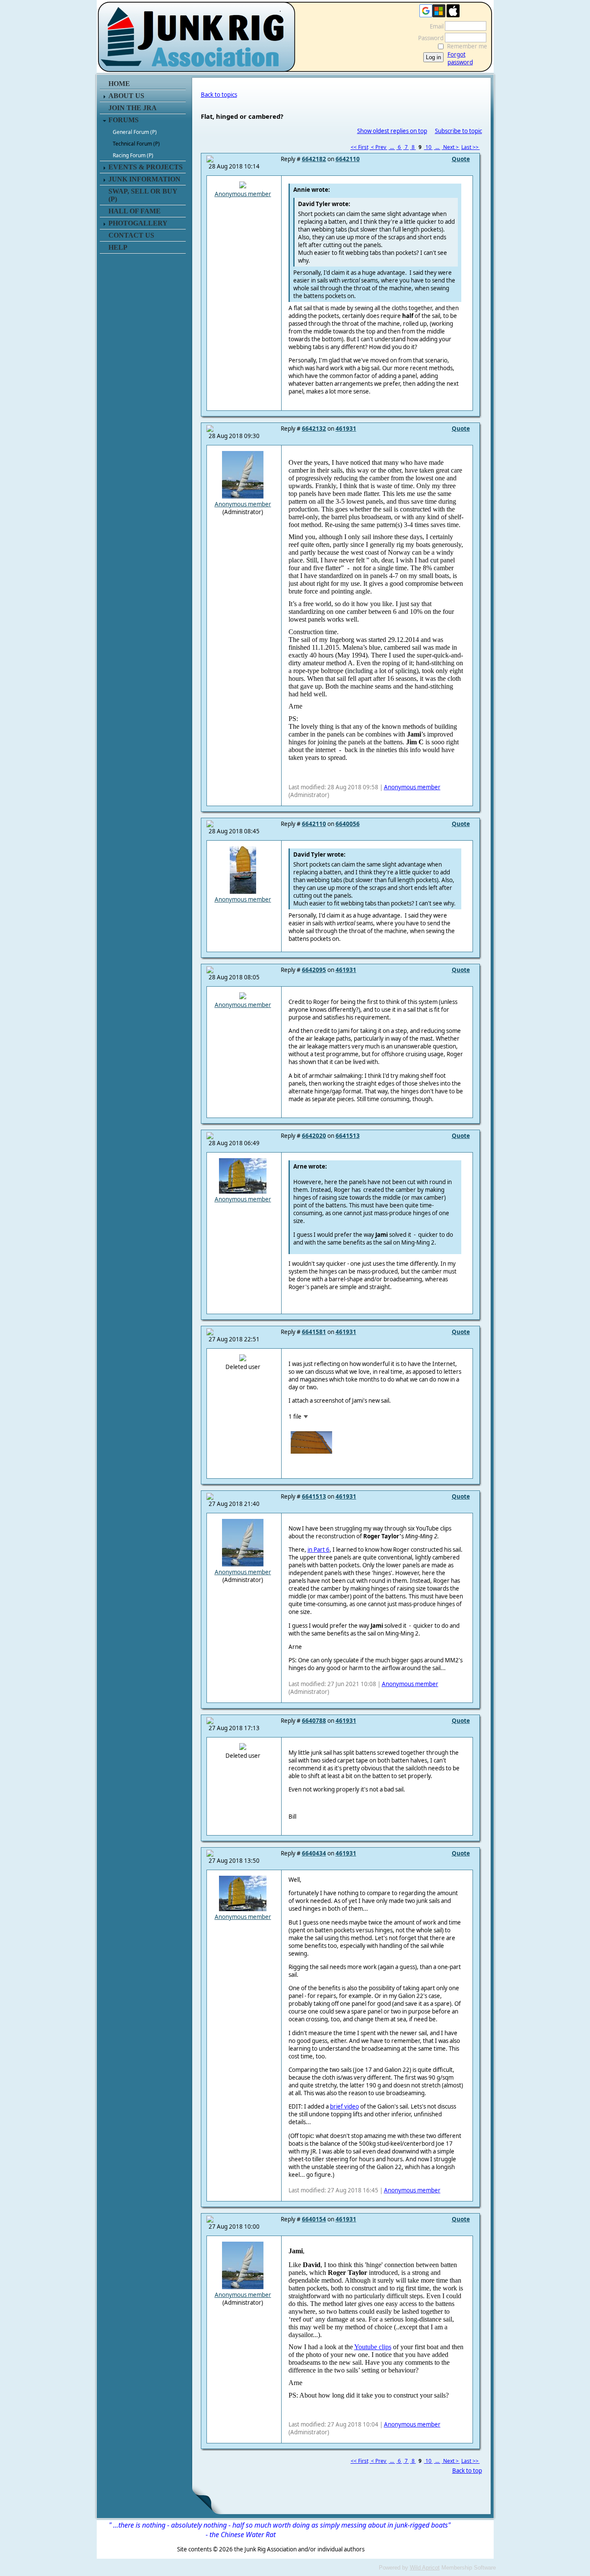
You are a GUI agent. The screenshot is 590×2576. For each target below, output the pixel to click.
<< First (360, 147)
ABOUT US (126, 96)
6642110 (348, 159)
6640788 (314, 1721)
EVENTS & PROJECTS (146, 167)
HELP (118, 247)
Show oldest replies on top (392, 131)
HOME (119, 84)
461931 (346, 429)
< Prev (379, 147)
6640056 (348, 824)
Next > (451, 147)
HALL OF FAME (135, 211)
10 (428, 147)
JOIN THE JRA (133, 108)
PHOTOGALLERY (138, 223)
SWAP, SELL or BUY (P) (143, 195)
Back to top (467, 2471)
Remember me (467, 46)
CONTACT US (131, 235)
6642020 (314, 1136)
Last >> (471, 147)
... (392, 147)
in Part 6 (319, 1550)
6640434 (314, 1853)
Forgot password (460, 58)
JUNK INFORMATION (144, 179)
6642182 (314, 159)
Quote (461, 159)
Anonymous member (243, 194)
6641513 (348, 1136)
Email (435, 26)
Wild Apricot (425, 2568)
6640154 (314, 2219)
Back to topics (219, 95)
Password (429, 38)
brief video (344, 2106)
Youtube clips (373, 2347)
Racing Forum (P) (133, 155)
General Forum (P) (135, 132)
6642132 (314, 429)
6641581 (314, 1332)
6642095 (314, 970)
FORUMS (124, 120)
